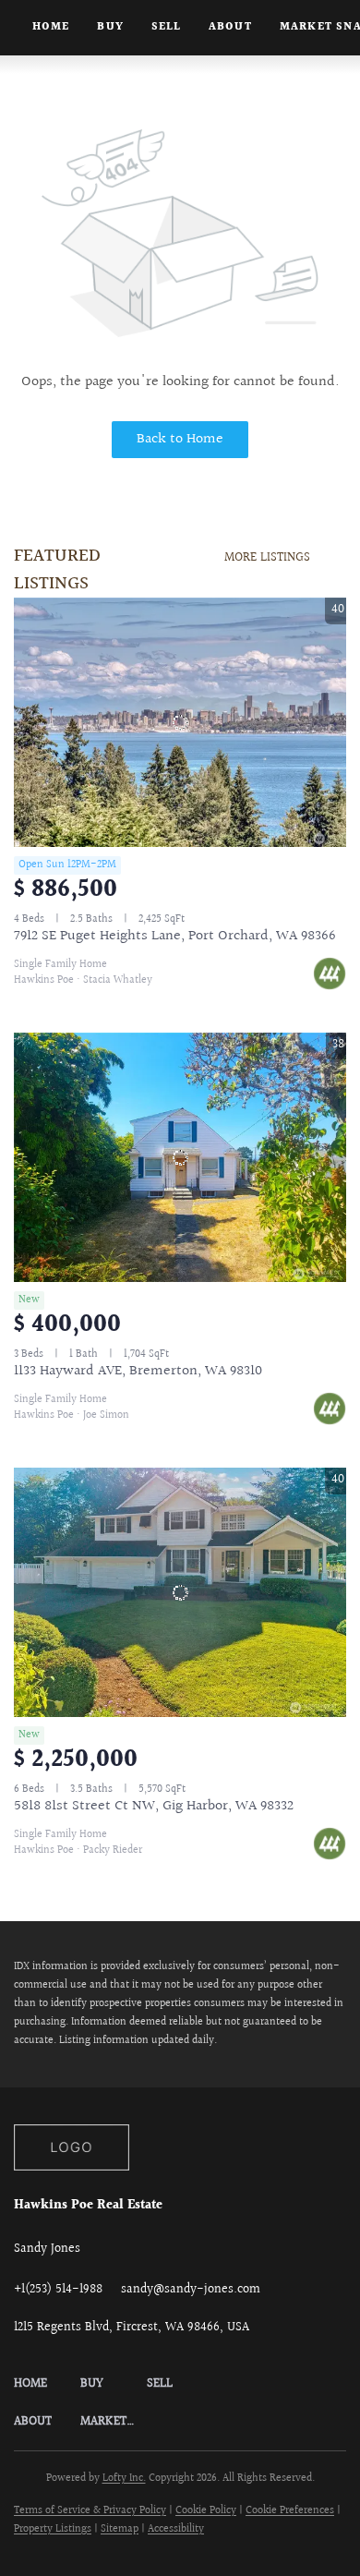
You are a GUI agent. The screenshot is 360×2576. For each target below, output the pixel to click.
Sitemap (120, 2529)
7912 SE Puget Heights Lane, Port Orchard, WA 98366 (175, 936)
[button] (47, 2384)
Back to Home (180, 439)
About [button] (230, 27)
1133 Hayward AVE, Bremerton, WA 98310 (138, 1371)
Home (51, 27)
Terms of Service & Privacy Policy (90, 2511)
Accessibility (176, 2529)
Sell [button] (166, 27)
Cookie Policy (206, 2511)
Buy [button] (110, 27)
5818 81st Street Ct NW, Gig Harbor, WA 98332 (154, 1806)
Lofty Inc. (124, 2479)
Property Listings (53, 2529)
